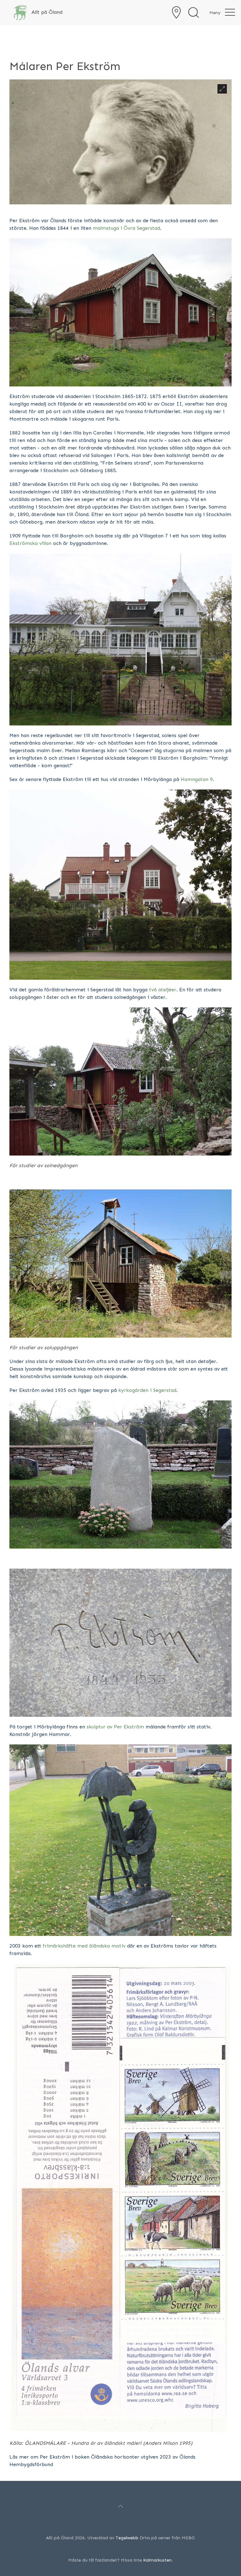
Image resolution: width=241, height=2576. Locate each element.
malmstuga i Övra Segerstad (126, 228)
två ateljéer (163, 990)
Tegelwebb (127, 2538)
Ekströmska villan (30, 543)
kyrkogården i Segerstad (147, 1390)
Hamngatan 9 (197, 779)
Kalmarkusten (157, 2560)
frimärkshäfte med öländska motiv (84, 1946)
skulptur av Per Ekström (115, 1727)
